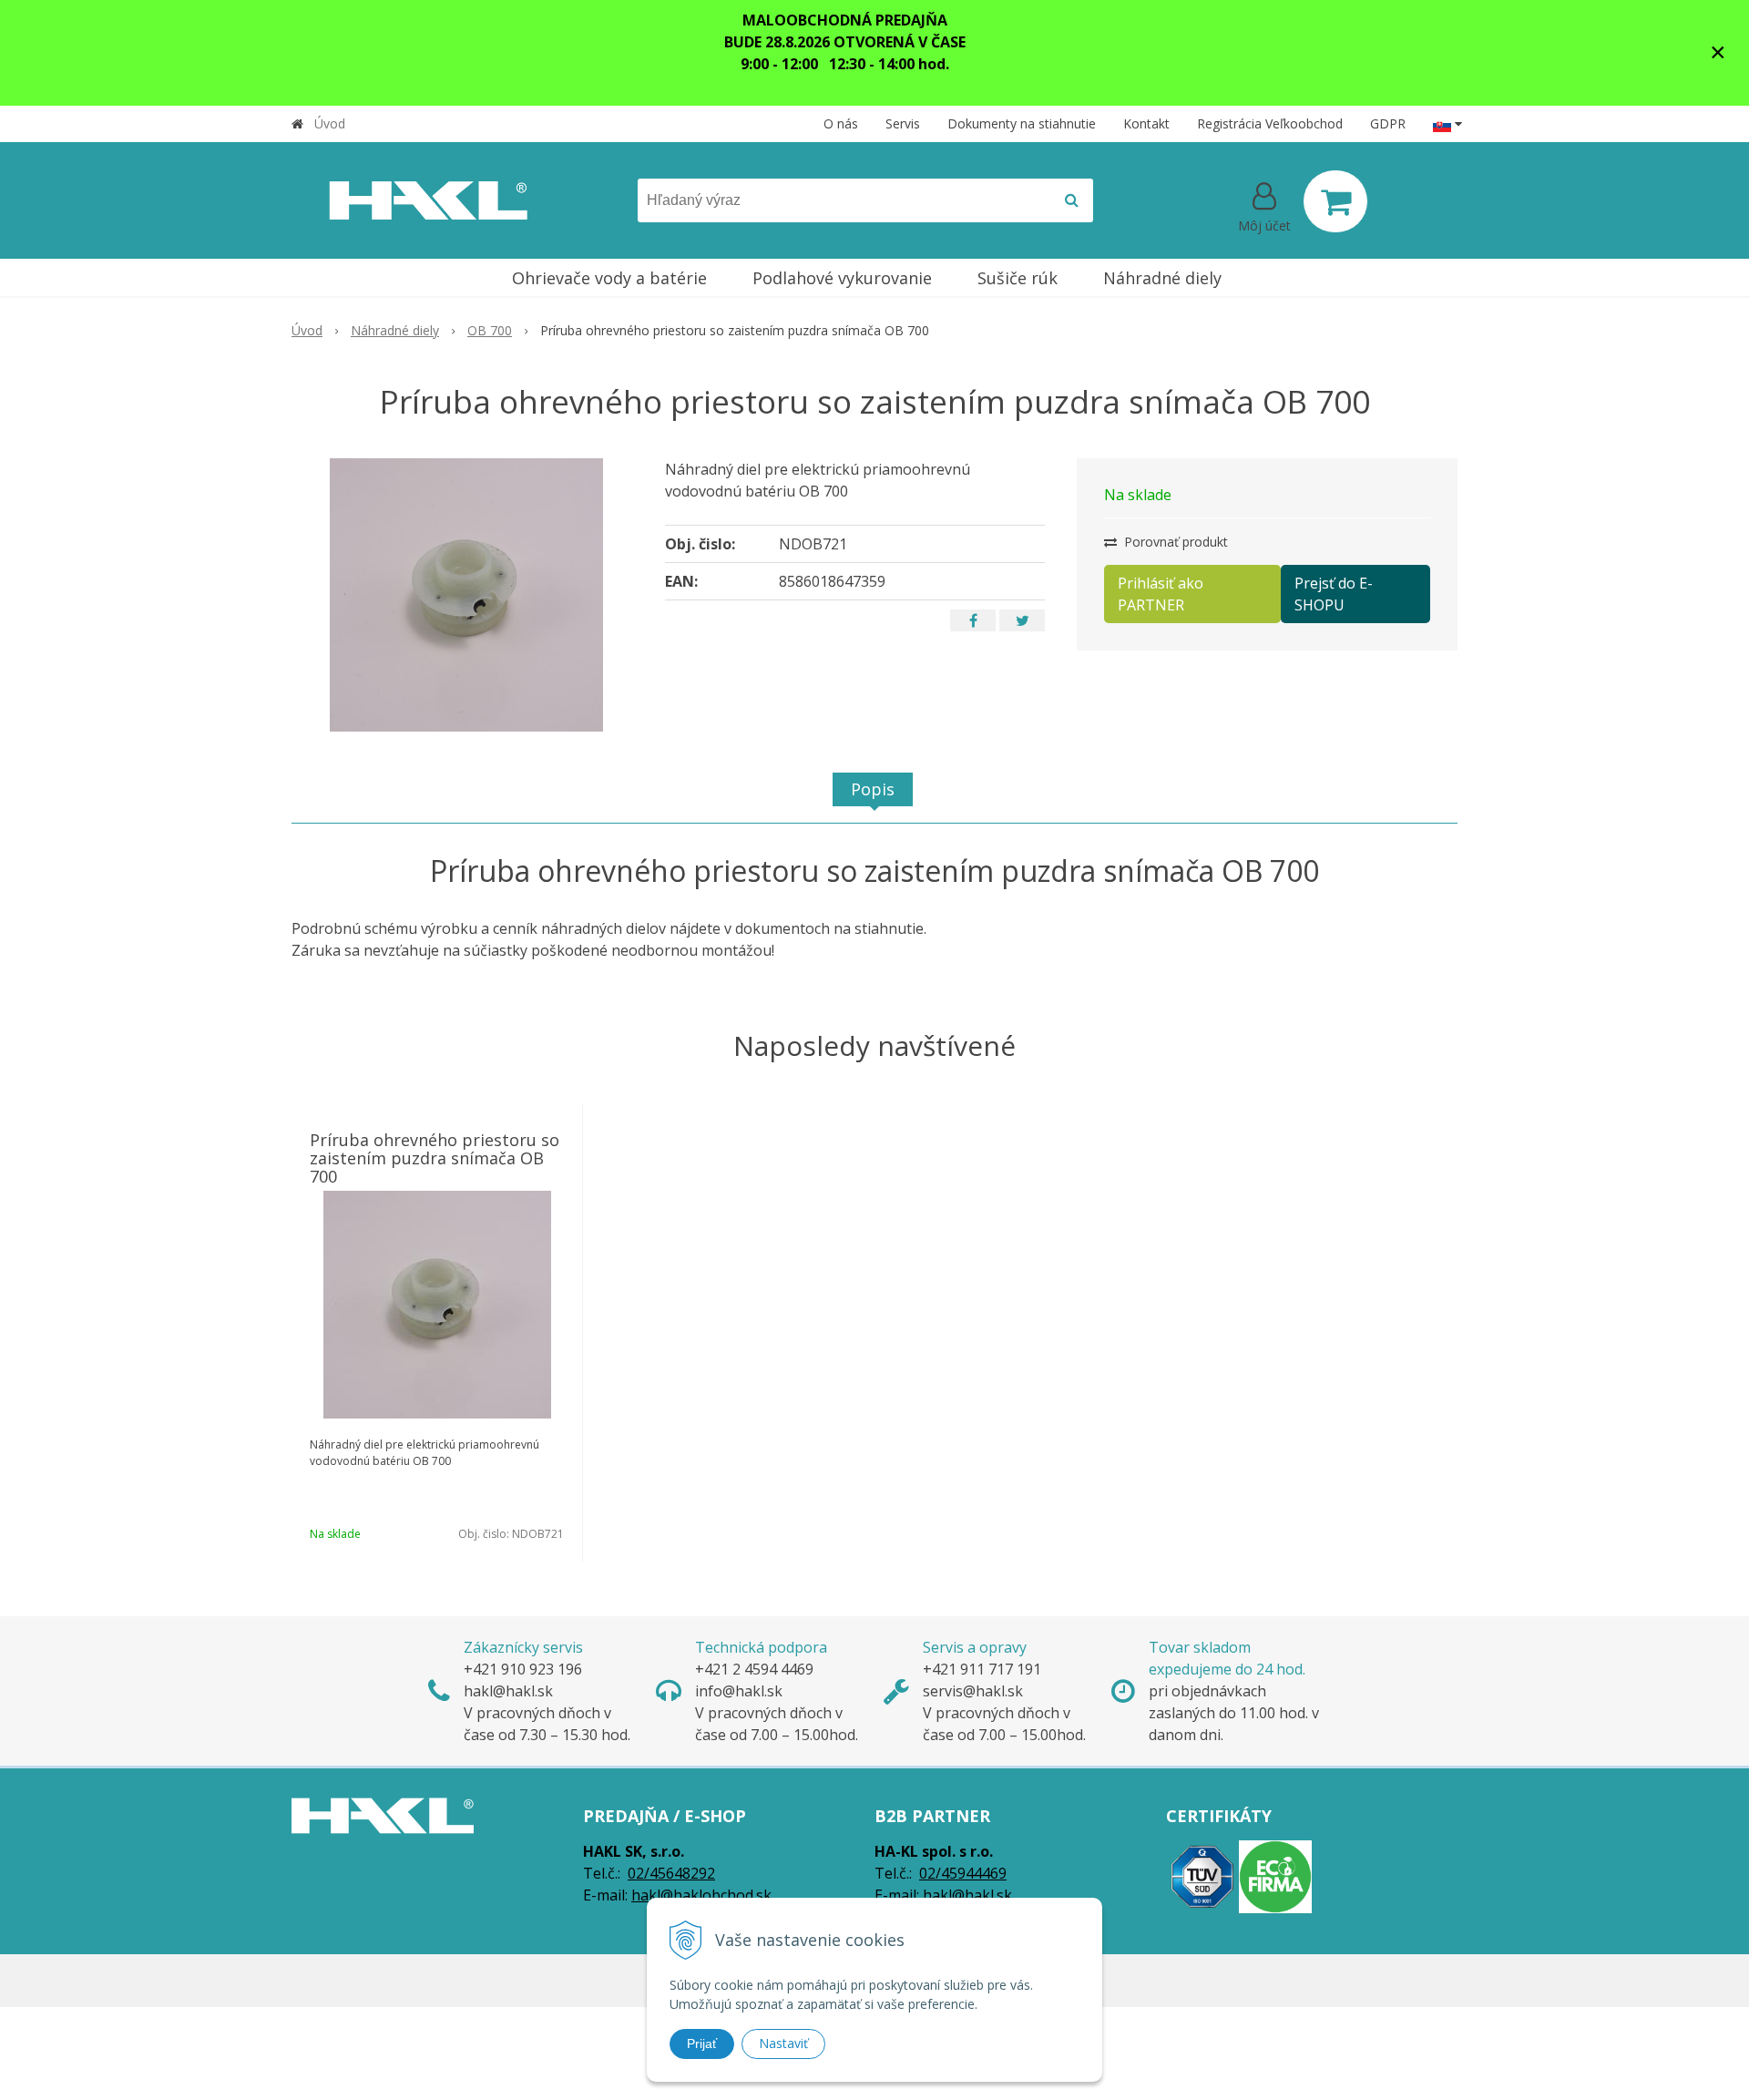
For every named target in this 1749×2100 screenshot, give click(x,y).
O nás (841, 123)
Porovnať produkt (1174, 542)
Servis (903, 123)
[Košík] (1335, 201)
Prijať (702, 2044)
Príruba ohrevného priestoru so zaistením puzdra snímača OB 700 (435, 1158)
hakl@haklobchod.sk (701, 1895)
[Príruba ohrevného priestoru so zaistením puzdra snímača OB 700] (466, 595)
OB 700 (490, 330)
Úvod (330, 123)
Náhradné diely (395, 330)
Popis (873, 789)
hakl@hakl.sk (967, 1895)
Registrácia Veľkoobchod (1270, 123)
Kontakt (1146, 123)
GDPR (1388, 123)
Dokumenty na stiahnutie (1022, 123)
